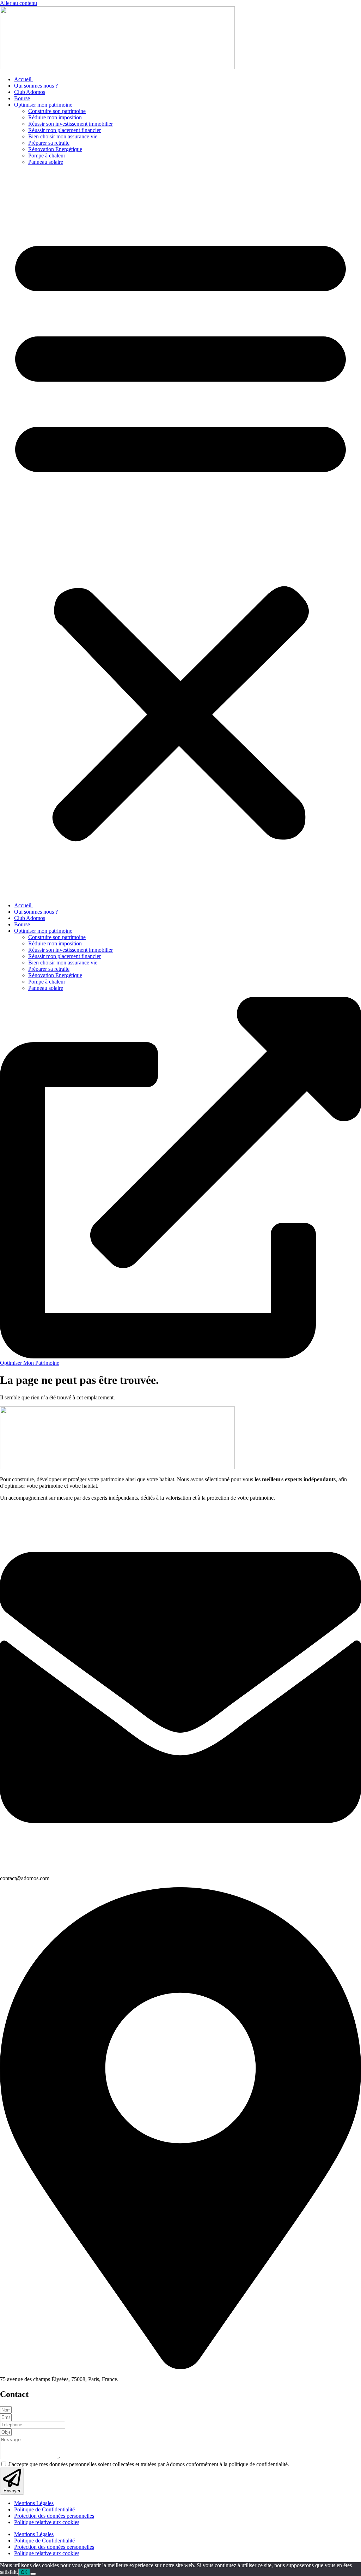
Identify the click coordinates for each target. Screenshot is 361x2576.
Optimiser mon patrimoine (43, 105)
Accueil (23, 79)
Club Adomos (30, 92)
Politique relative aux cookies (47, 2522)
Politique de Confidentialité (44, 2509)
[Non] (33, 2574)
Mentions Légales (34, 2503)
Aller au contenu (19, 3)
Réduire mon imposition (55, 117)
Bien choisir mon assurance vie (63, 136)
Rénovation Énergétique (55, 149)
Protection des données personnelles (54, 2516)
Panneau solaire (46, 162)
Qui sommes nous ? (36, 86)
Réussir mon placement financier (65, 130)
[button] (180, 534)
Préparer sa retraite (49, 143)
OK (24, 2572)
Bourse (22, 98)
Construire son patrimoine (57, 111)
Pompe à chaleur (47, 156)
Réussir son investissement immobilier (71, 124)
